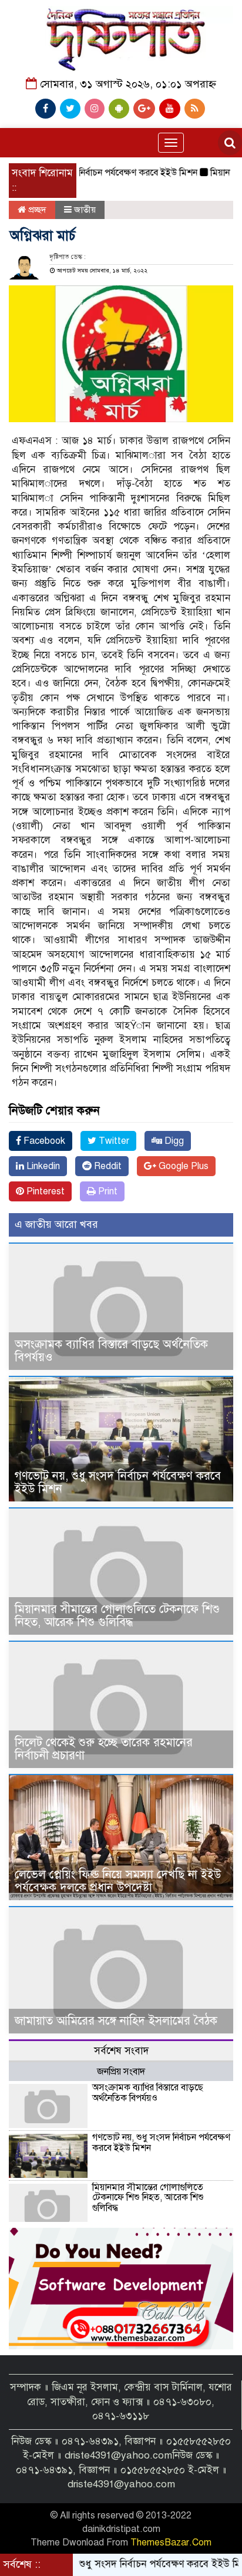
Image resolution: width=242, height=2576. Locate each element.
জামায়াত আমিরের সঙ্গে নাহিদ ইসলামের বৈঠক (116, 2021)
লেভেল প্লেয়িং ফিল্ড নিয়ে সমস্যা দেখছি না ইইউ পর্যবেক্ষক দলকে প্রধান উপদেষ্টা (118, 1881)
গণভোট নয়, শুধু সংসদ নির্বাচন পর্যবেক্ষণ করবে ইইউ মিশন (118, 1482)
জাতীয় (85, 210)
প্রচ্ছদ (36, 210)
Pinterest (44, 1191)
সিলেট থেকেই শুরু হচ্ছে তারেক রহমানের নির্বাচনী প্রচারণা (104, 1749)
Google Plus (182, 1166)
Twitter (113, 1141)
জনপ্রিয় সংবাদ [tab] (121, 2072)
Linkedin (42, 1166)
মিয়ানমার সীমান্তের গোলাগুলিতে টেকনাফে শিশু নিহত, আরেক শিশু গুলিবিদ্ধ (117, 1616)
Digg (173, 1141)
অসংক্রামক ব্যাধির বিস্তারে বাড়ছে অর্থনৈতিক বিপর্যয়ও (111, 1351)
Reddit (107, 1166)
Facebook (43, 1141)
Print (107, 1191)
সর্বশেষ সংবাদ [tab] (121, 2051)
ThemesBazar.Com (171, 2543)
